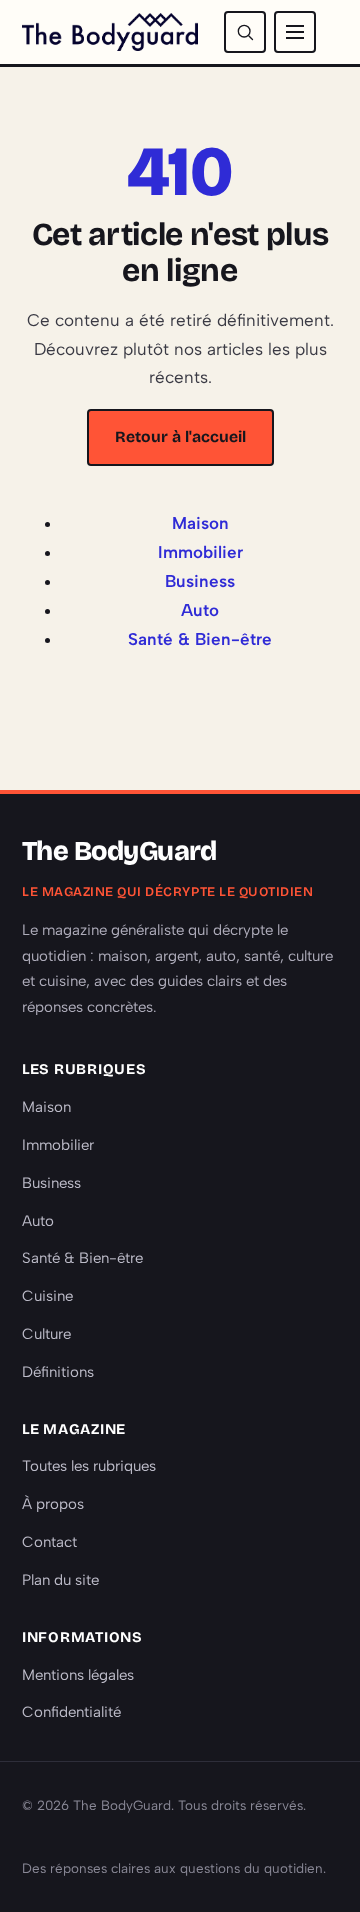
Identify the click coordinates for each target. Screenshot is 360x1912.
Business (200, 581)
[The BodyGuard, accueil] (110, 32)
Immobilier (200, 552)
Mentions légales (78, 1675)
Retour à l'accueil (180, 436)
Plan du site (60, 1580)
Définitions (58, 1372)
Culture (46, 1334)
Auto (200, 610)
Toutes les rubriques (89, 1466)
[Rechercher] (245, 32)
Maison (200, 523)
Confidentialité (71, 1712)
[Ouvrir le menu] (295, 32)
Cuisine (47, 1296)
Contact (49, 1542)
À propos (53, 1504)
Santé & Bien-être (200, 639)
